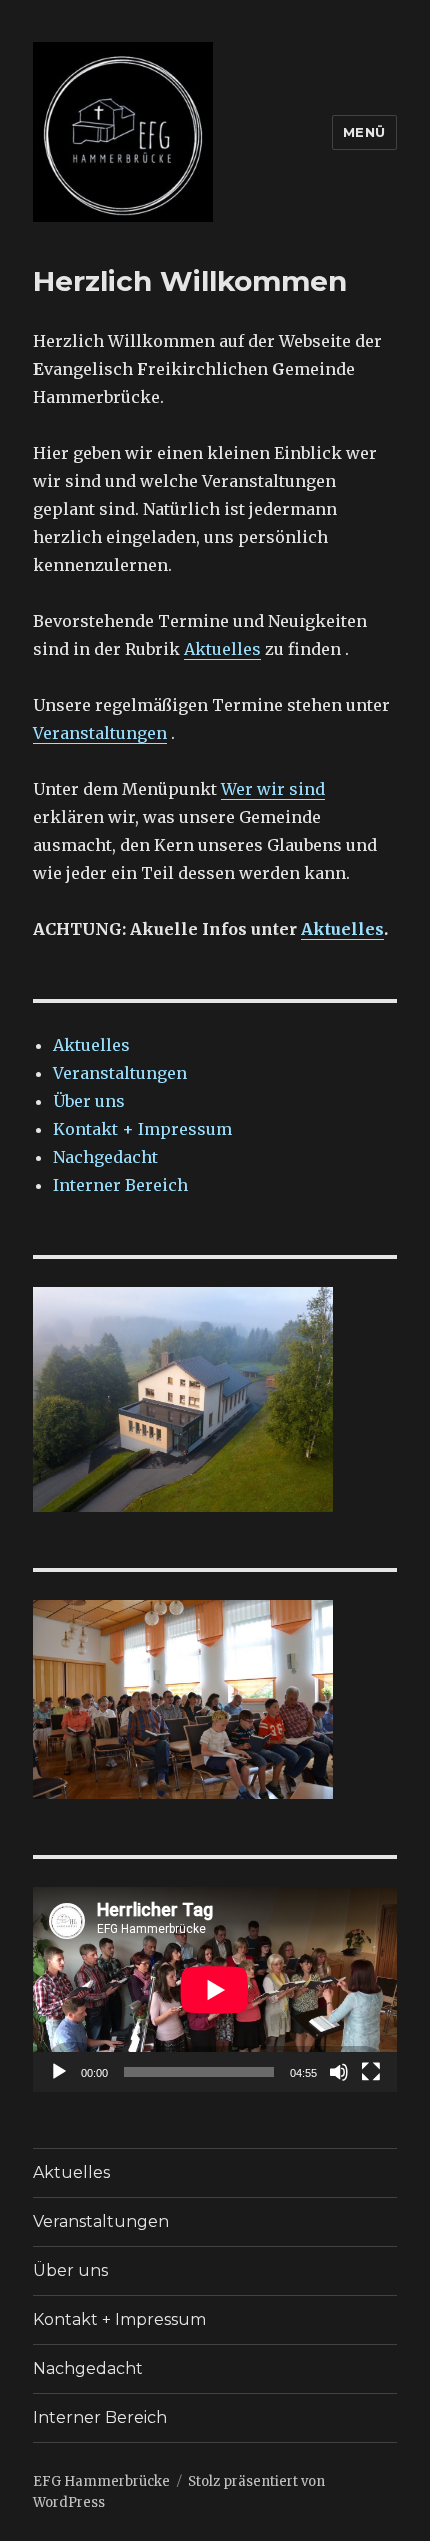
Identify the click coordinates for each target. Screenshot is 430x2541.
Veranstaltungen (100, 733)
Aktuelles (222, 649)
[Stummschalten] (339, 2072)
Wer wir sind (273, 789)
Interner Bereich (120, 1185)
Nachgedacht (105, 1157)
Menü (364, 132)
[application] (215, 1989)
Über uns (89, 1101)
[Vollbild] (371, 2072)
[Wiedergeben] (59, 2072)
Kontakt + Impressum (142, 1129)
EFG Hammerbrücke (101, 2481)
